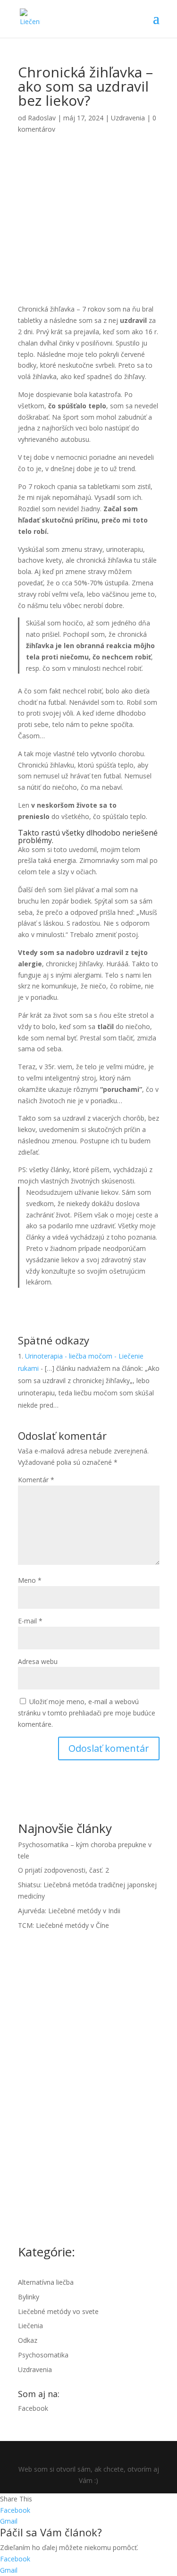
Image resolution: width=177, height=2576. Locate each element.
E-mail (30, 1621)
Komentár (36, 1480)
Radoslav (42, 118)
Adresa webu (38, 1661)
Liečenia (30, 2326)
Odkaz (28, 2340)
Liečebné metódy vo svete (58, 2311)
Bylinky (29, 2297)
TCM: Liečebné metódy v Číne (63, 1925)
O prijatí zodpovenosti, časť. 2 (63, 1870)
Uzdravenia (128, 118)
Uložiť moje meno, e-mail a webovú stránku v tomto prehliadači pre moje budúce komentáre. (87, 1713)
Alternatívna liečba (46, 2282)
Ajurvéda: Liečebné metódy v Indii (69, 1911)
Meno (30, 1580)
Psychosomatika (43, 2355)
